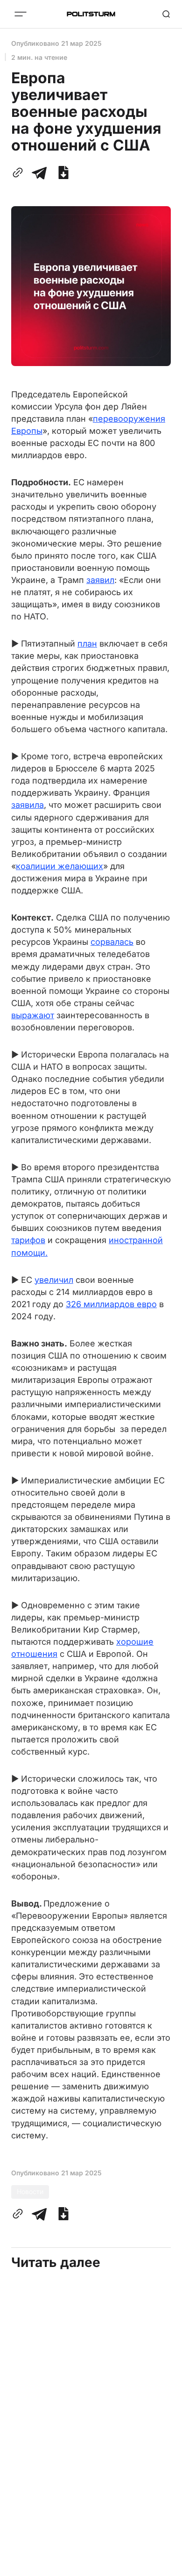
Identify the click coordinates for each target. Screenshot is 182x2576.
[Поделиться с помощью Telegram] (39, 173)
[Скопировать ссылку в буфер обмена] (20, 173)
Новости (30, 2191)
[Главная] (91, 14)
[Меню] (21, 14)
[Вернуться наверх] (163, 2566)
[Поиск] (166, 14)
